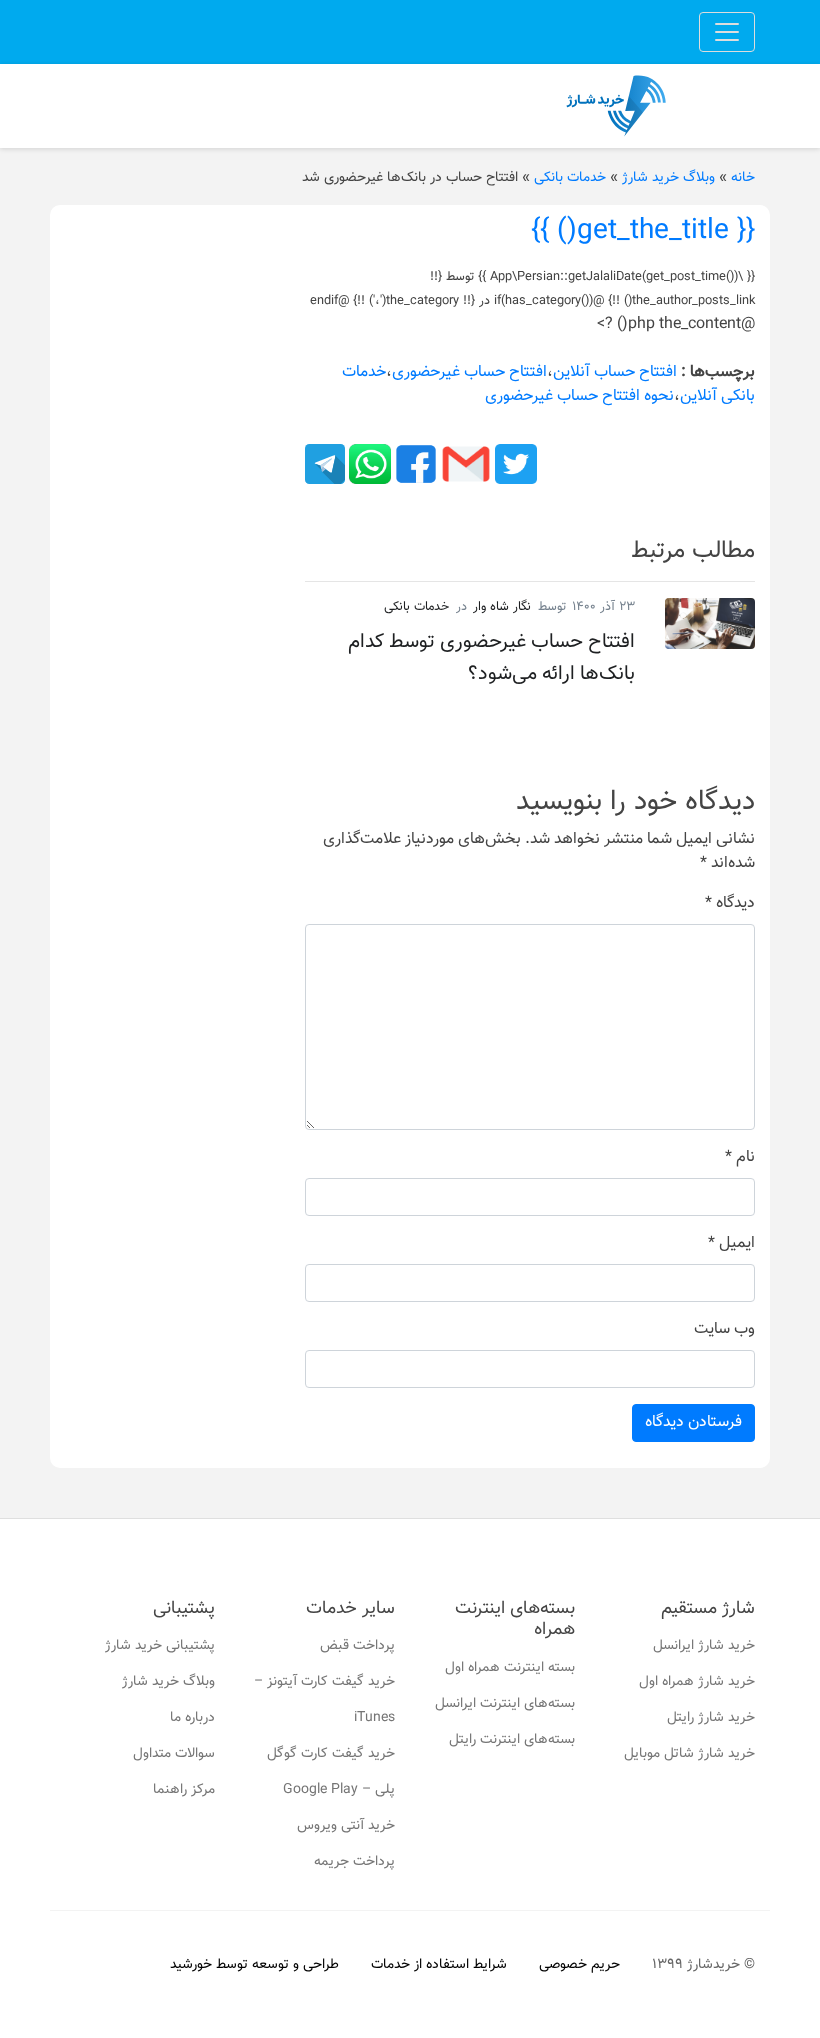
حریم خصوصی (579, 1965)
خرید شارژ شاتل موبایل (689, 1754)
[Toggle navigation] (727, 32)
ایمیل (731, 1244)
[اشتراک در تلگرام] (325, 464)
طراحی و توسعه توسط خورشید (254, 1965)
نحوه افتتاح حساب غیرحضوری (579, 396)
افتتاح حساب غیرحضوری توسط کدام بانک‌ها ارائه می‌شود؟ (491, 658)
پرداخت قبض (357, 1646)
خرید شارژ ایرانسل (704, 1646)
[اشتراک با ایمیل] (464, 464)
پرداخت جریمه (354, 1862)
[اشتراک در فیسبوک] (414, 464)
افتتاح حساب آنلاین (615, 372)
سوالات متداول (174, 1754)
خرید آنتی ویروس (346, 1826)
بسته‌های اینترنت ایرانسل (505, 1704)
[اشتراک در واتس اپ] (368, 464)
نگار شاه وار (502, 607)
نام (740, 1158)
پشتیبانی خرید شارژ (160, 1646)
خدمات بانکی (570, 178)
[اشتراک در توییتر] (514, 464)
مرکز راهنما (184, 1790)
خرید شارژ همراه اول (697, 1682)
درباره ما (192, 1718)
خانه (743, 178)
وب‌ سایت (724, 1330)
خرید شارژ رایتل (711, 1718)
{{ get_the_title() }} (643, 231)
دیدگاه (730, 904)
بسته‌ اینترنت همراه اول (510, 1668)
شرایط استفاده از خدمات (439, 1965)
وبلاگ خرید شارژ (668, 178)
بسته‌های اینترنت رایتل (512, 1740)
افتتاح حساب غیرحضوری (469, 372)
